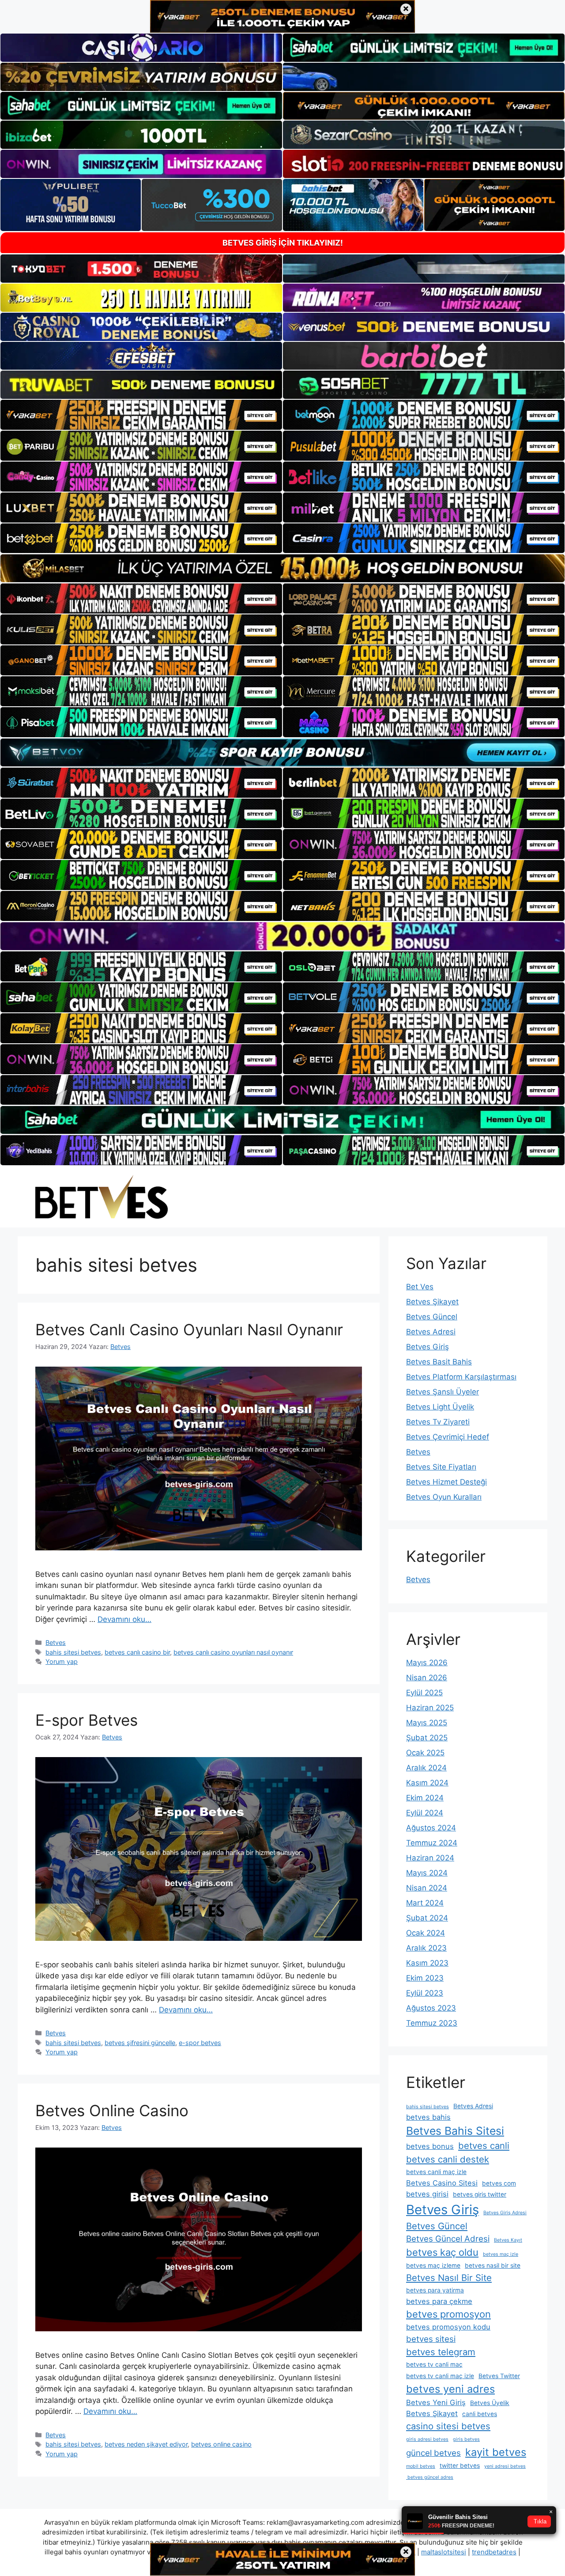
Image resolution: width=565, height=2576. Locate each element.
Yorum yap (62, 1661)
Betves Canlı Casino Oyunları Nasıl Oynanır (189, 1330)
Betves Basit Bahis (439, 1362)
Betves (56, 1642)
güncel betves (433, 2453)
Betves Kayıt (508, 2240)
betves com (499, 2183)
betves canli (484, 2146)
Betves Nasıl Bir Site (449, 2278)
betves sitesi (431, 2339)
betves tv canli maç (434, 2364)
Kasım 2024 (427, 1783)
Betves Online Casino (112, 2110)
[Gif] (282, 568)
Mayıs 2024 (427, 1873)
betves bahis (428, 2117)
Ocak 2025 (425, 1753)
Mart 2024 (425, 1903)
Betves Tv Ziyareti (438, 1422)
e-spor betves (200, 2043)
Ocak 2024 (426, 1933)
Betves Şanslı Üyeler (443, 1392)
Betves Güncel (432, 1317)
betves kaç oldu (442, 2252)
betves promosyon (448, 2314)
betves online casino (221, 2444)
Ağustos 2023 (431, 2008)
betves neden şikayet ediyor (146, 2444)
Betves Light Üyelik (440, 1407)
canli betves (480, 2414)
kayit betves (496, 2452)
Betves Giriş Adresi (505, 2213)
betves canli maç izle (436, 2172)
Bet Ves (420, 1287)
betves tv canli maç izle (440, 2376)
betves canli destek (448, 2159)
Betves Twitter (499, 2376)
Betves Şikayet (432, 1302)
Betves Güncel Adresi (448, 2239)
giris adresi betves (427, 2439)
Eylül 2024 (425, 1813)
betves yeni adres (450, 2389)
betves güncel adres (430, 2477)
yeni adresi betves (505, 2466)
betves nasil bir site (493, 2265)
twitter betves (460, 2466)
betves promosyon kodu (448, 2327)
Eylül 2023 (425, 1993)
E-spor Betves (87, 1720)
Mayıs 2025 (427, 1723)
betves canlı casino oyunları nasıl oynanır (233, 1652)
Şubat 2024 (427, 1918)
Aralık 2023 (426, 1948)
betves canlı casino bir (137, 1652)
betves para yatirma (435, 2290)
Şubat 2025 (427, 1738)
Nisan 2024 (427, 1888)
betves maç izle (501, 2254)
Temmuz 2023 (432, 2023)
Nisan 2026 (427, 1678)
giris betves (466, 2439)
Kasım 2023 (427, 1963)
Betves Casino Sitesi (442, 2183)
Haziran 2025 (430, 1708)
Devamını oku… (124, 1619)
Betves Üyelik (490, 2403)
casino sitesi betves (448, 2426)
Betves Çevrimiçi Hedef (448, 1437)
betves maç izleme (433, 2265)
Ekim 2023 (425, 1978)
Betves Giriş (428, 1347)
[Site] (141, 415)
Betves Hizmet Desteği (446, 1482)
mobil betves (421, 2466)
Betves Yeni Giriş (436, 2402)
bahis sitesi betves (73, 1652)
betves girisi (427, 2194)
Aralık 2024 (426, 1768)
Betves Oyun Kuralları (444, 1497)
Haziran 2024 (430, 1858)
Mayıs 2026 (427, 1663)
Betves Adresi (431, 1332)
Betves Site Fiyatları (441, 1467)
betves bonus (430, 2146)
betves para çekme (439, 2301)
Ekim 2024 (425, 1798)
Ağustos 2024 (431, 1828)
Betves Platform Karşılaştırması (461, 1377)
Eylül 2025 (424, 1693)
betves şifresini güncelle (140, 2043)
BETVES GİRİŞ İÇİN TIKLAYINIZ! (283, 243)
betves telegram (441, 2352)
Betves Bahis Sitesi (455, 2131)
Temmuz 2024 (432, 1843)
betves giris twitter (480, 2194)
